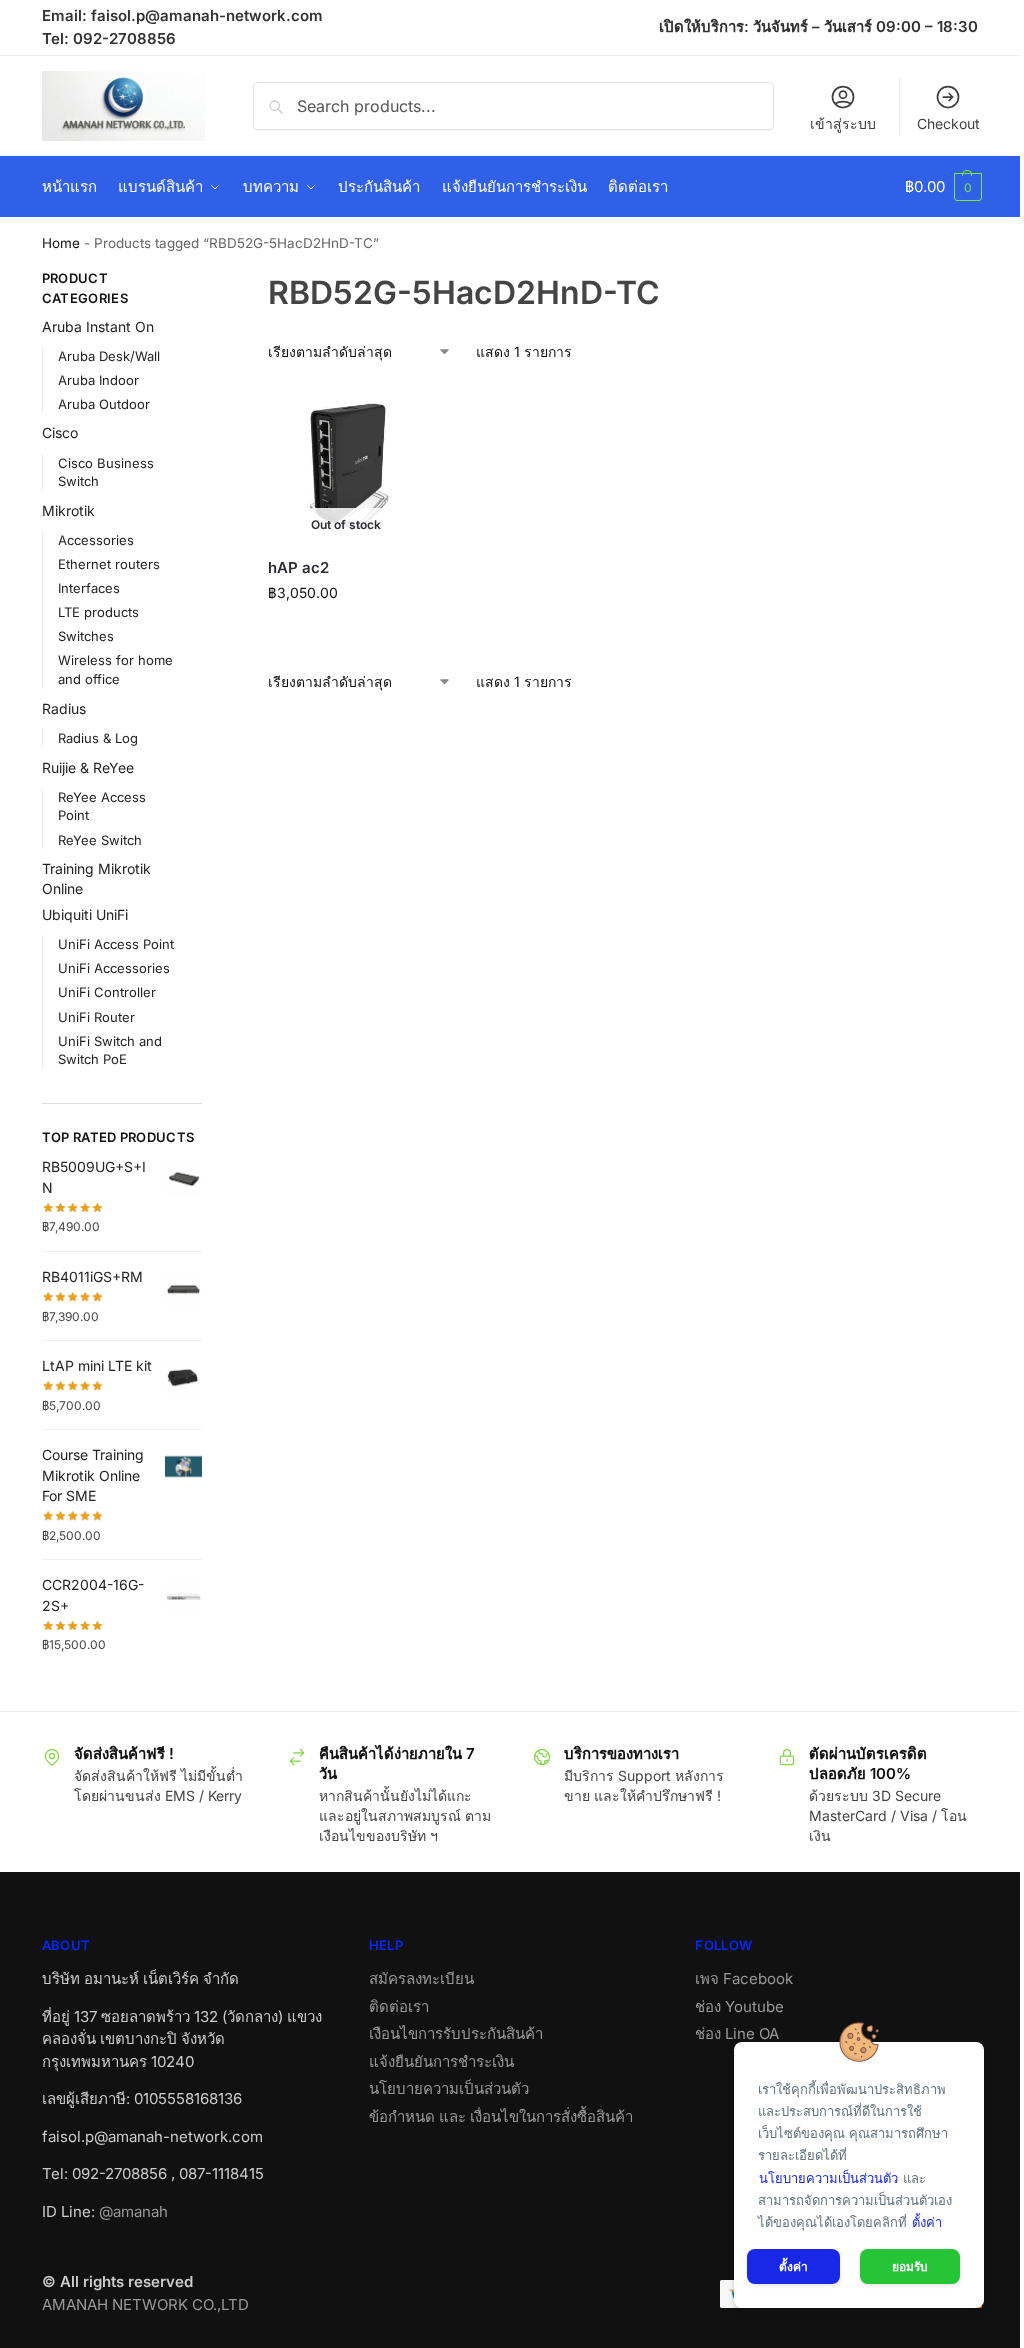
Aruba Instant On (98, 326)
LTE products (98, 612)
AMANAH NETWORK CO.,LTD (145, 2304)
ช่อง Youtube (739, 2006)
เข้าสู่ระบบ (843, 123)
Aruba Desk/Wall (109, 356)
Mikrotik (68, 510)
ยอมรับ (910, 2266)
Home (61, 243)
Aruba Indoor (98, 380)
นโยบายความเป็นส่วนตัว (449, 2088)
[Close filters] (208, 281)
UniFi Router (96, 1017)
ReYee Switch (100, 840)
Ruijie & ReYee (88, 767)
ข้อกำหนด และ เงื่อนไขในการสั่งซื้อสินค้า (501, 2116)
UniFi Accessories (114, 968)
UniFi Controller (107, 992)
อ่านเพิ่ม (345, 634)
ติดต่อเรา (399, 2006)
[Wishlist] (393, 416)
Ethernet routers (109, 564)
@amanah (133, 2211)
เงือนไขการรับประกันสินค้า (456, 2033)
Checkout (948, 123)
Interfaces (89, 588)
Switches (86, 636)
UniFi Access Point (116, 944)
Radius (64, 708)
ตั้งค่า (927, 2222)
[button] (943, 187)
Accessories (96, 540)
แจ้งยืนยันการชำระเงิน (441, 2061)
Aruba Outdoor (104, 404)
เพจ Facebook (744, 1978)
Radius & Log (98, 738)
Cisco (60, 432)
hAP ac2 (298, 567)
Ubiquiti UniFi (85, 914)
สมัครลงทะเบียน (421, 1978)
